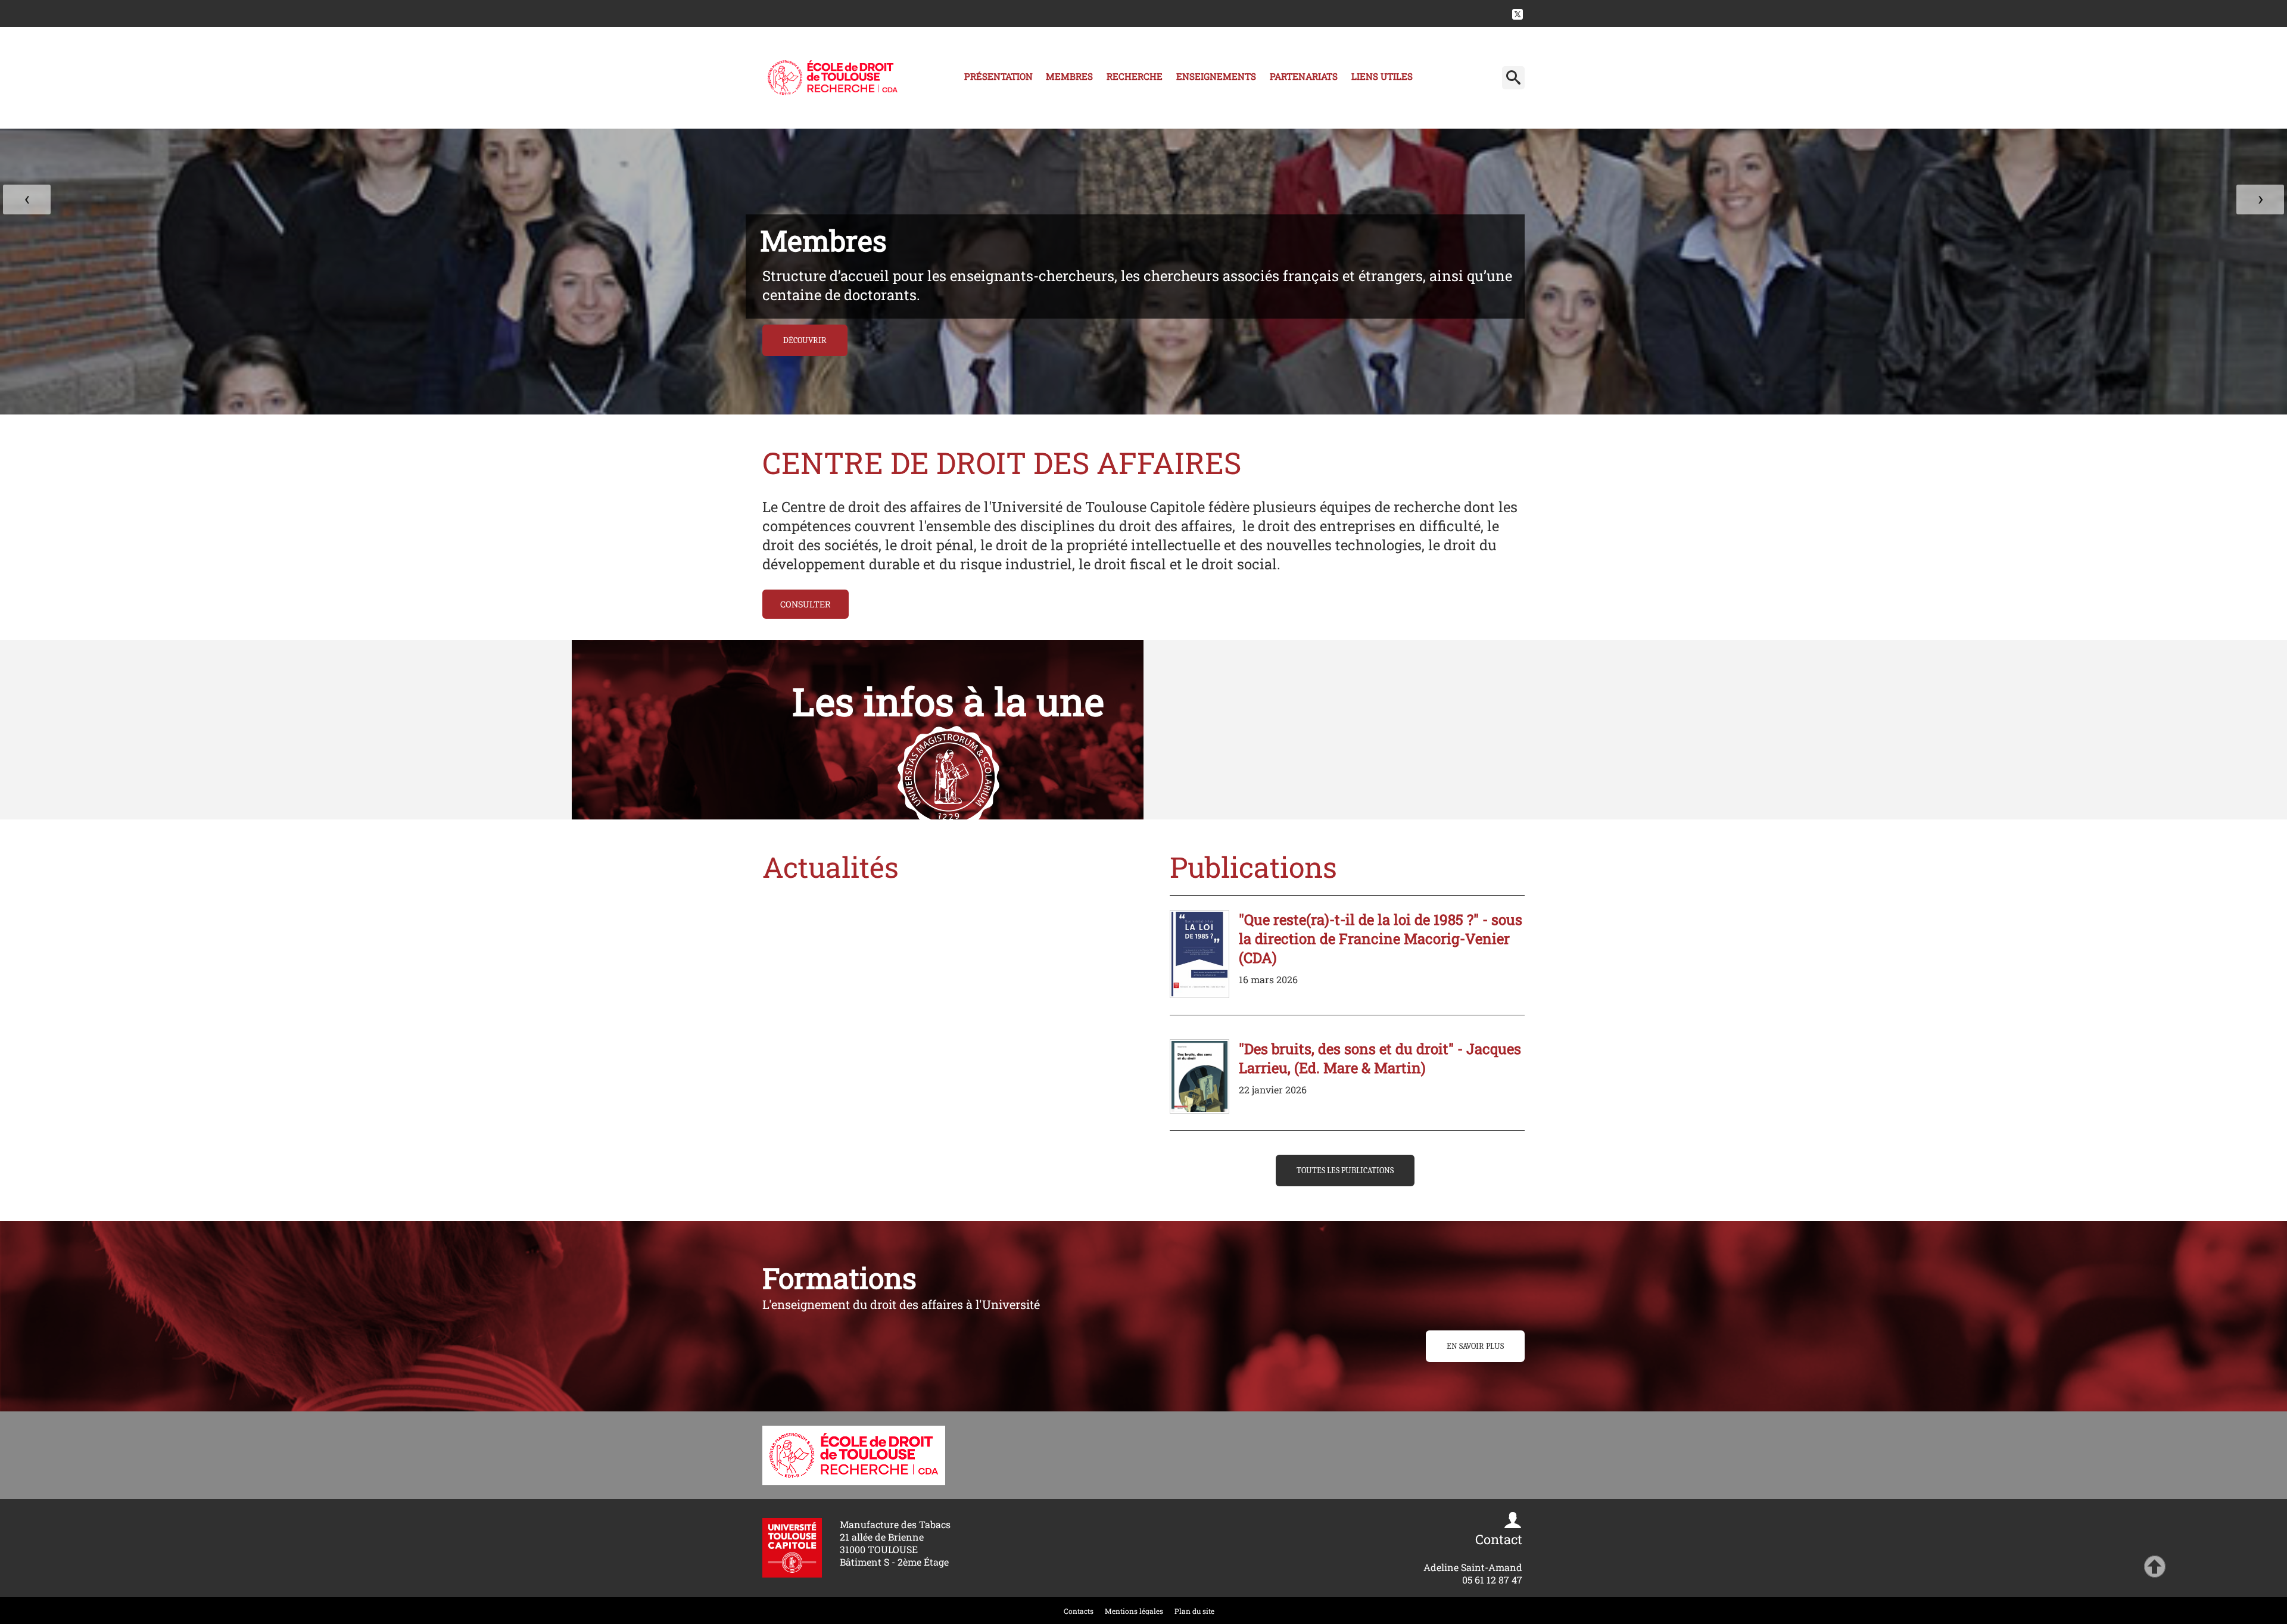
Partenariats (1304, 76)
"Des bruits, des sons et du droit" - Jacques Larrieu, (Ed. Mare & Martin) (1380, 1058)
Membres (1069, 76)
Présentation (998, 76)
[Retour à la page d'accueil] (833, 78)
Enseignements (1216, 76)
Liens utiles (1382, 76)
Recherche (1135, 76)
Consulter (806, 604)
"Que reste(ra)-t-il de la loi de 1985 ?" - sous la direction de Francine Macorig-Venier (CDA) (1381, 939)
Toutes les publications (1345, 1171)
